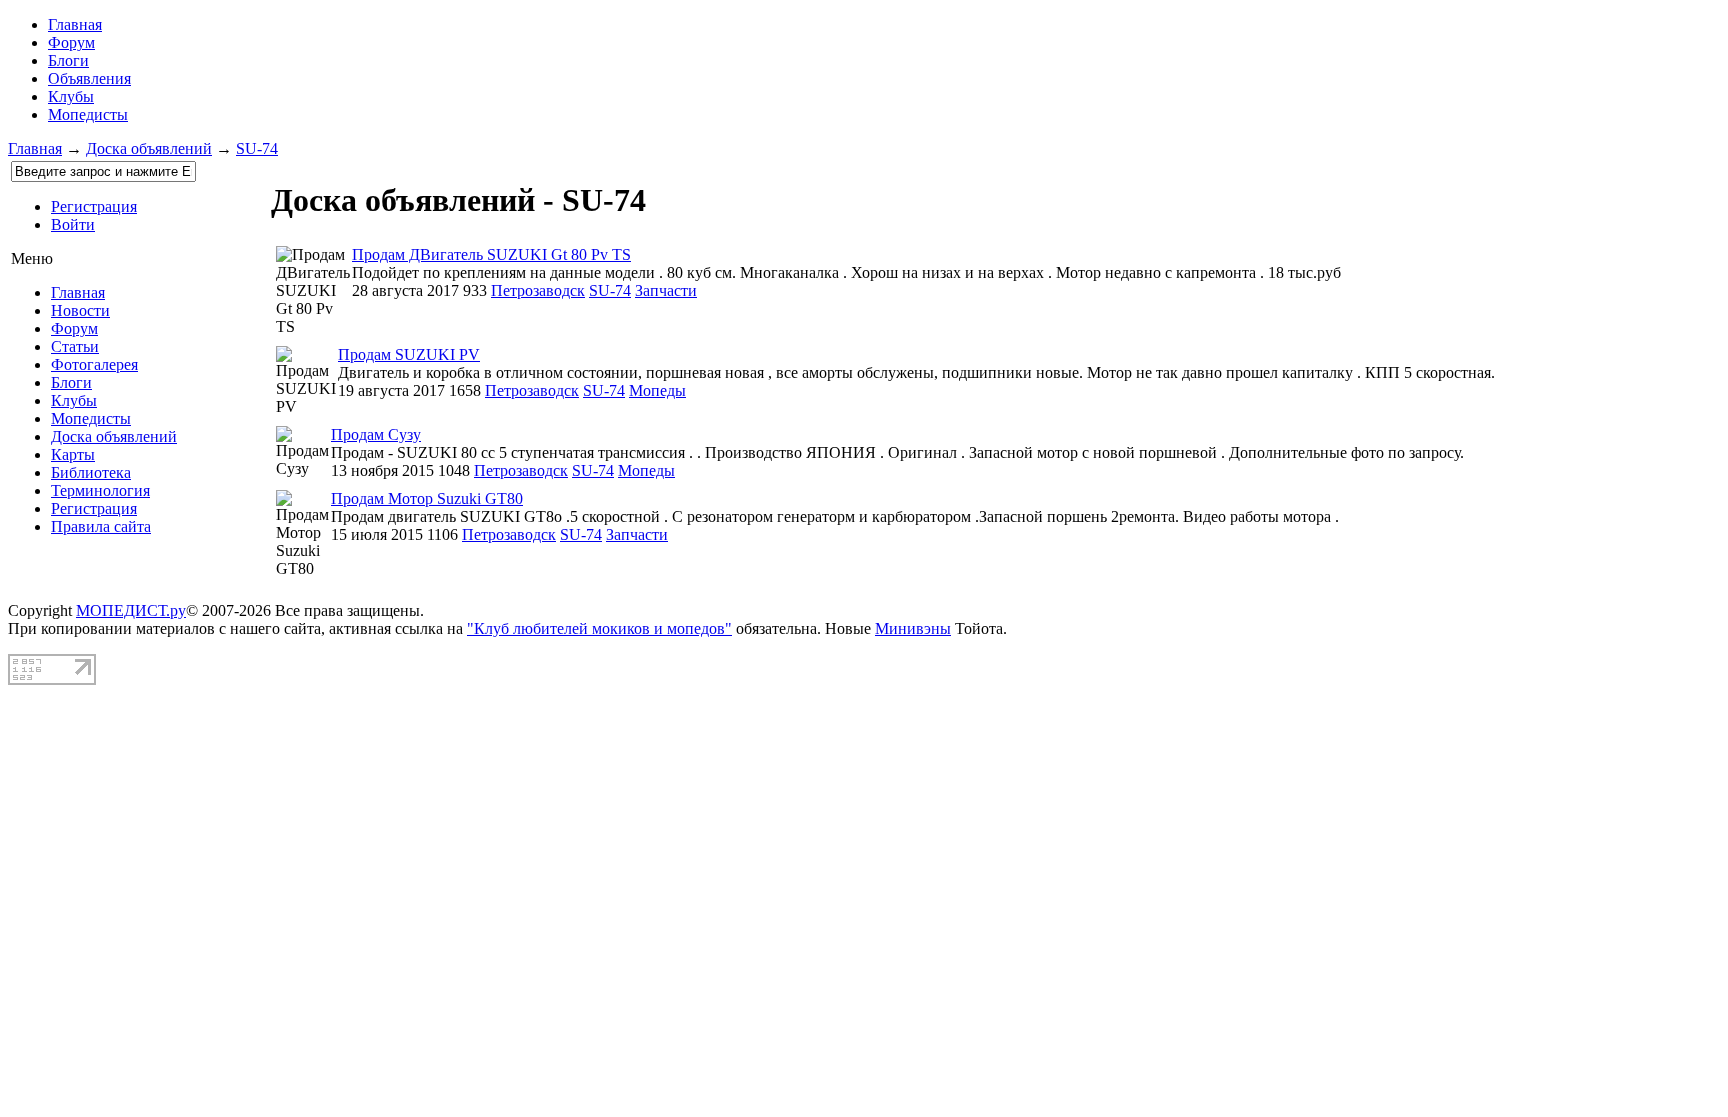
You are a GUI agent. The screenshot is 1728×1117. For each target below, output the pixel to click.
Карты (73, 454)
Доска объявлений (149, 148)
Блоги (68, 60)
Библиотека (91, 472)
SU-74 (257, 148)
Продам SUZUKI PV (409, 354)
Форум (71, 42)
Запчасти (666, 290)
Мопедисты (88, 114)
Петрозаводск (538, 290)
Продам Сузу (376, 434)
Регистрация (94, 206)
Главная (35, 148)
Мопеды (657, 390)
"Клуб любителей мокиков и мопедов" (599, 628)
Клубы (71, 96)
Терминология (100, 490)
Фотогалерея (94, 364)
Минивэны (913, 628)
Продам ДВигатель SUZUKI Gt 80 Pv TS (491, 254)
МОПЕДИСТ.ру (131, 610)
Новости (80, 310)
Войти (73, 224)
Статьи (75, 346)
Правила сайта (101, 526)
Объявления (89, 78)
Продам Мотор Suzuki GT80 (427, 498)
